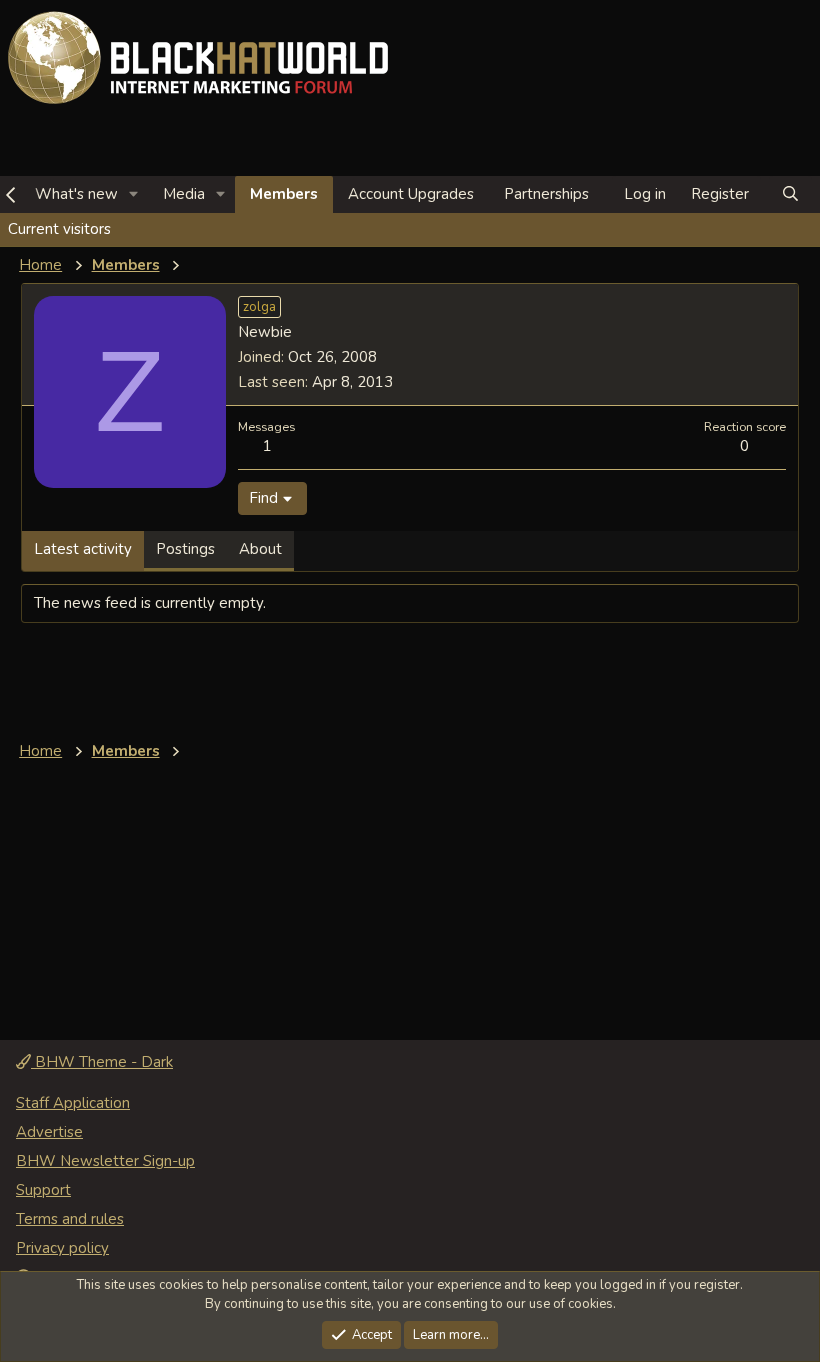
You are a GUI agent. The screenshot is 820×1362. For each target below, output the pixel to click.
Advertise (49, 1132)
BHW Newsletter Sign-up (105, 1161)
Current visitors (59, 229)
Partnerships (546, 194)
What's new (76, 194)
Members (284, 194)
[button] (134, 194)
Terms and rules (70, 1219)
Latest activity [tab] (83, 549)
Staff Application (73, 1103)
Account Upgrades (411, 194)
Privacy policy (62, 1248)
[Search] (790, 194)
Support (43, 1190)
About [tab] (260, 549)
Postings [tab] (185, 549)
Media (184, 194)
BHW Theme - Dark (102, 1062)
